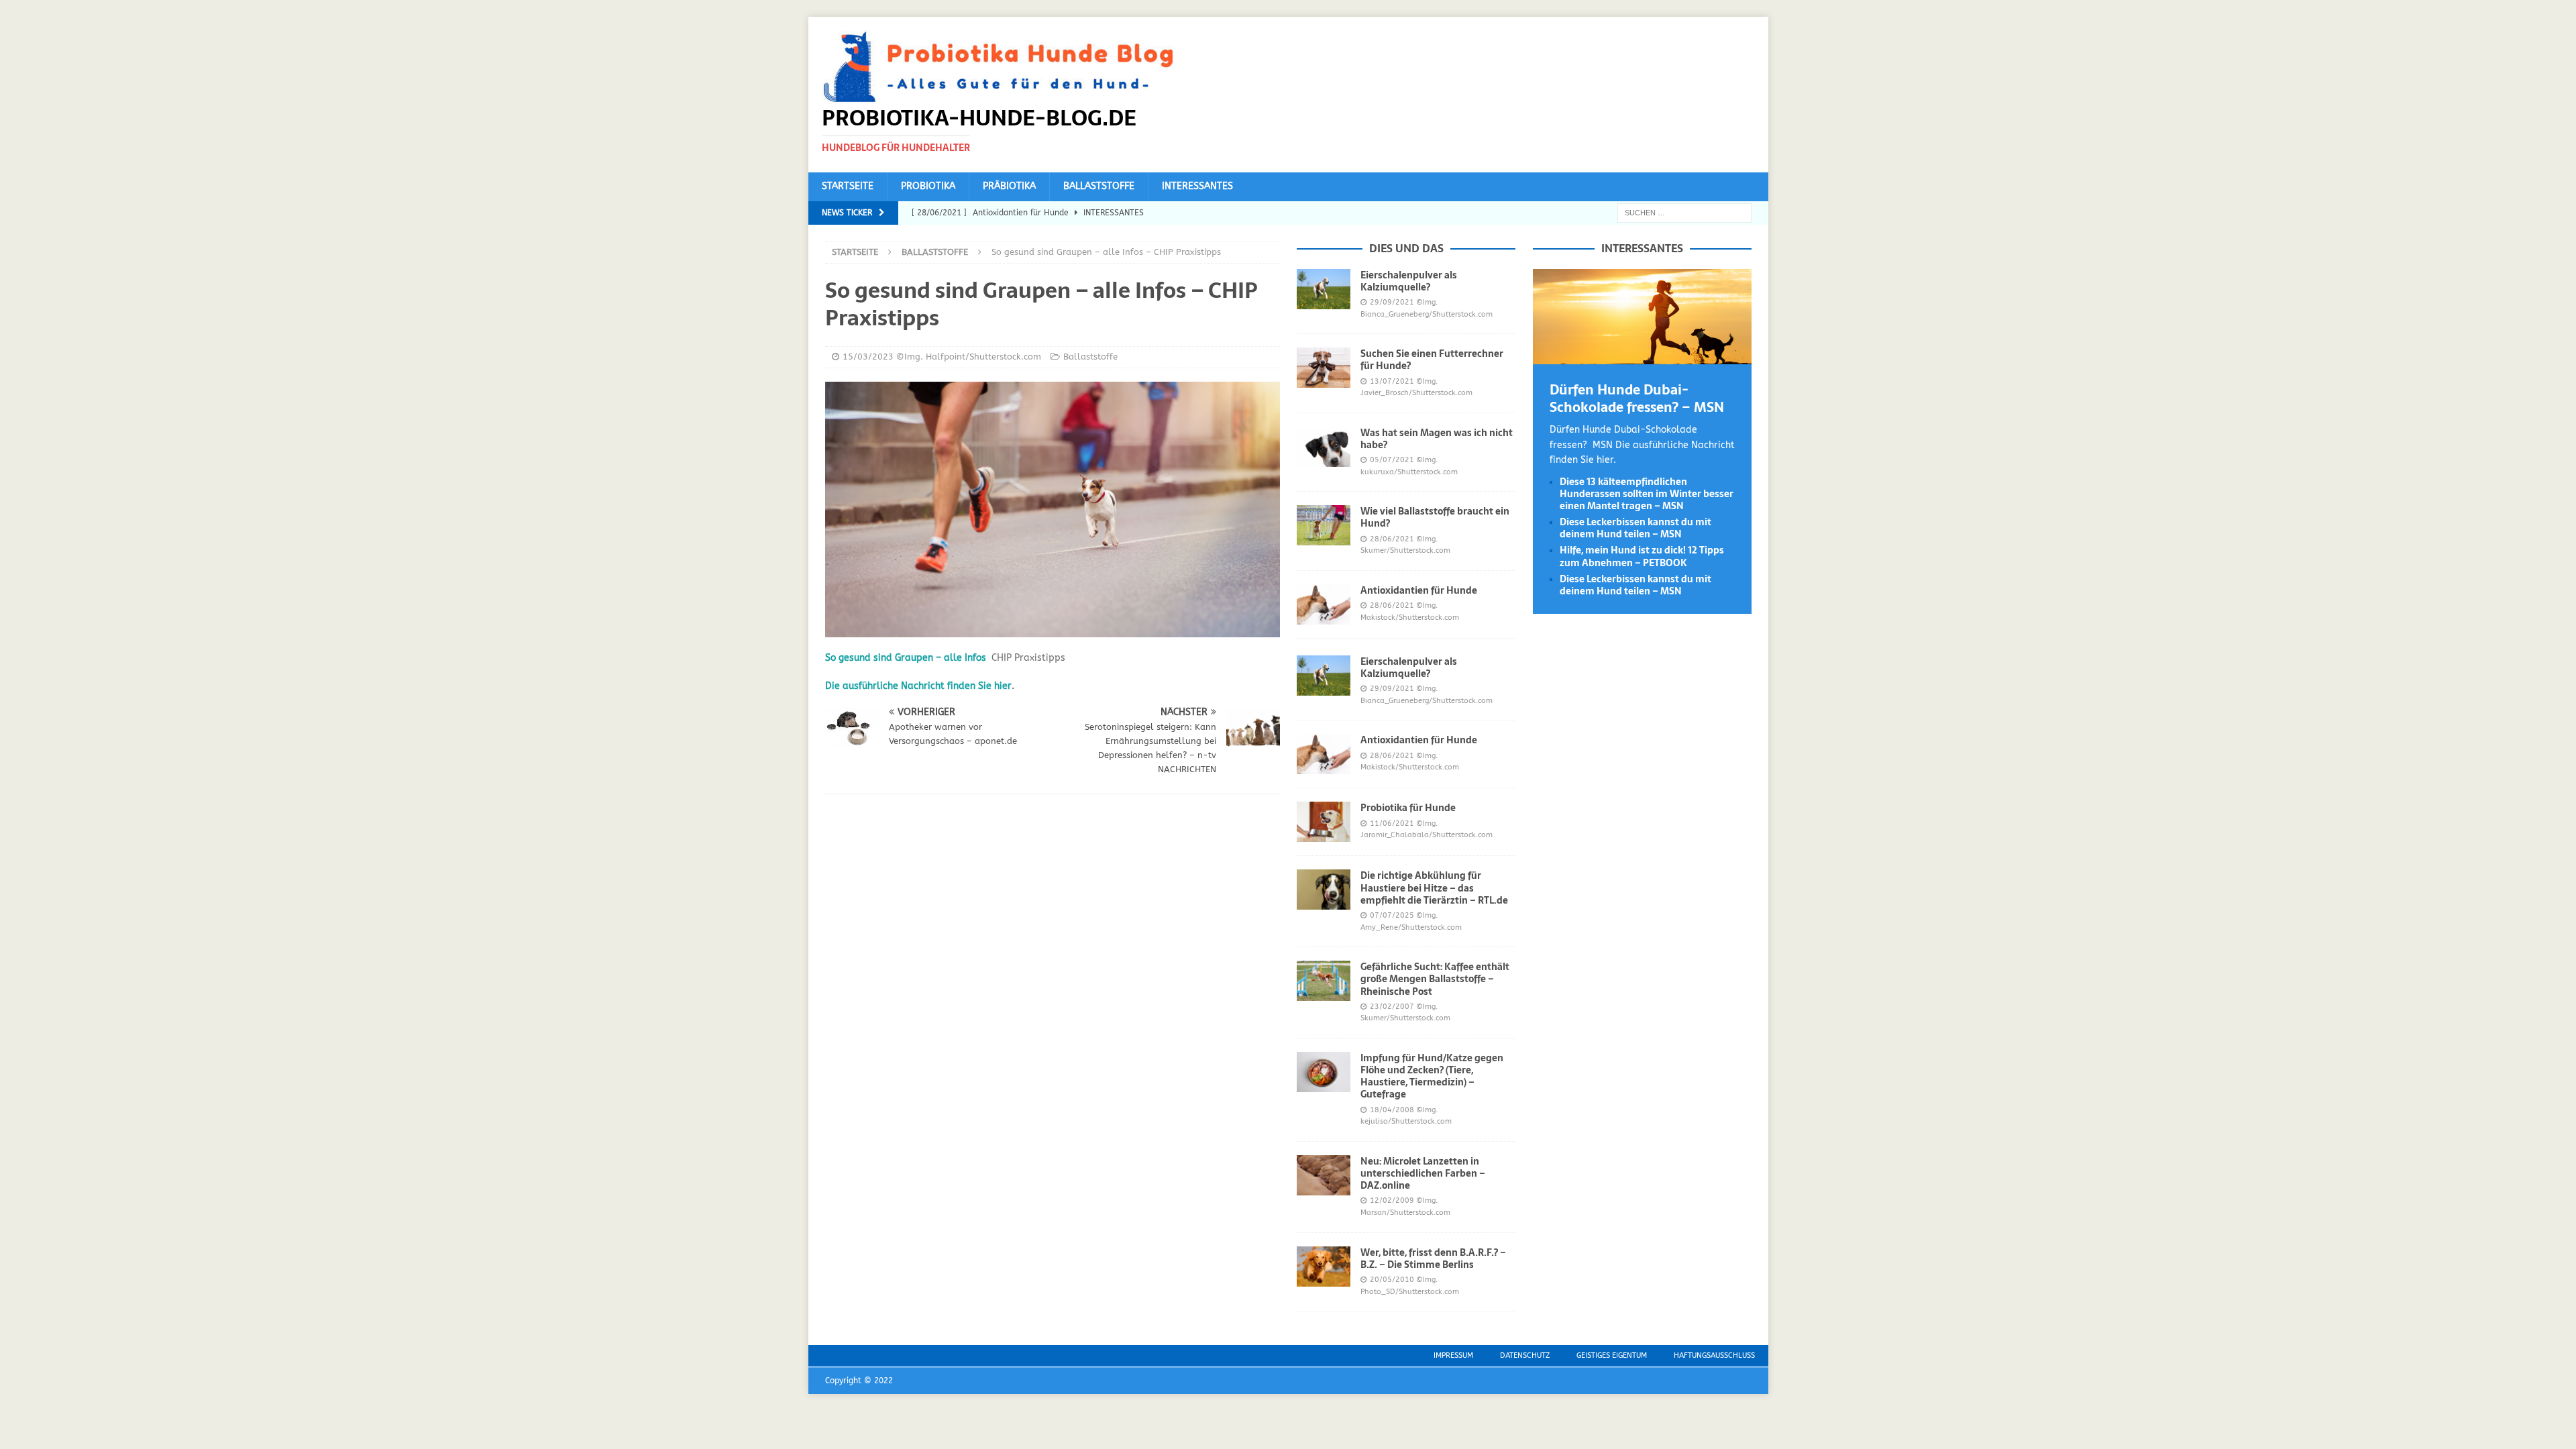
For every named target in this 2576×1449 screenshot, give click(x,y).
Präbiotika (1009, 186)
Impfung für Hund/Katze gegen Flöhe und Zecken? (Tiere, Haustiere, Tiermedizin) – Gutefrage (1432, 1076)
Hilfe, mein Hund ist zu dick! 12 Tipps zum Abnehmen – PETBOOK (1642, 556)
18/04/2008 (1392, 1110)
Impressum (1453, 1355)
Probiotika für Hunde (1408, 808)
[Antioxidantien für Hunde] (1324, 604)
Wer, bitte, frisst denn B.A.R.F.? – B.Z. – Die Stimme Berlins (1433, 1258)
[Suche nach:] (1684, 212)
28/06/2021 (1392, 539)
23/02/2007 (1392, 1007)
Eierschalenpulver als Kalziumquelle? (1409, 281)
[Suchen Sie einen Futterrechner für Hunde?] (1324, 368)
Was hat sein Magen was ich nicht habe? (1437, 439)
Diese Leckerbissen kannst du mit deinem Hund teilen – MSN (1635, 528)
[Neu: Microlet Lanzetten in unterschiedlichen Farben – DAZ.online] (1324, 1175)
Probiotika (928, 186)
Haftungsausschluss (1714, 1355)
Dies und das (1406, 248)
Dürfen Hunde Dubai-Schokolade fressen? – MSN (1637, 398)
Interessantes (1197, 186)
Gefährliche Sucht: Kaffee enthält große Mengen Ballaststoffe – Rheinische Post (1435, 979)
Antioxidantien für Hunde (1419, 590)
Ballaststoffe (1099, 186)
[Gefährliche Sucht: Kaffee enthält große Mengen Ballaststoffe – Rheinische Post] (1324, 981)
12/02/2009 (1392, 1200)
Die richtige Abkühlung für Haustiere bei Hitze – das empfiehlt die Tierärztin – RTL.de (1434, 888)
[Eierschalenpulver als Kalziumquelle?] (1324, 289)
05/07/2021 (1392, 460)
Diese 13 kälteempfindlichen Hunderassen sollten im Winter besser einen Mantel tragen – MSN (1647, 494)
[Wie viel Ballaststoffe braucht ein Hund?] (1324, 525)
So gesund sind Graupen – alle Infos (906, 658)
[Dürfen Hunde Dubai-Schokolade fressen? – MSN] (1642, 357)
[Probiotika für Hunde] (1324, 822)
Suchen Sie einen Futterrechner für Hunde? (1432, 360)
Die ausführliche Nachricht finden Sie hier (918, 686)
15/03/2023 (868, 357)
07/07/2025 (1392, 915)
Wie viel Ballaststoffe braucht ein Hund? (1435, 517)
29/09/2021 (1392, 302)
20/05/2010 (1392, 1280)
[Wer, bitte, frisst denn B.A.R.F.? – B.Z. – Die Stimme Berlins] (1324, 1267)
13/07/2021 (1392, 381)
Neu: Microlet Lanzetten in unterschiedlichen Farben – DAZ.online (1423, 1173)
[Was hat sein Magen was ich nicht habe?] (1324, 447)
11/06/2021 (1392, 823)
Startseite (848, 186)
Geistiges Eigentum (1612, 1355)
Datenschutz (1525, 1355)
